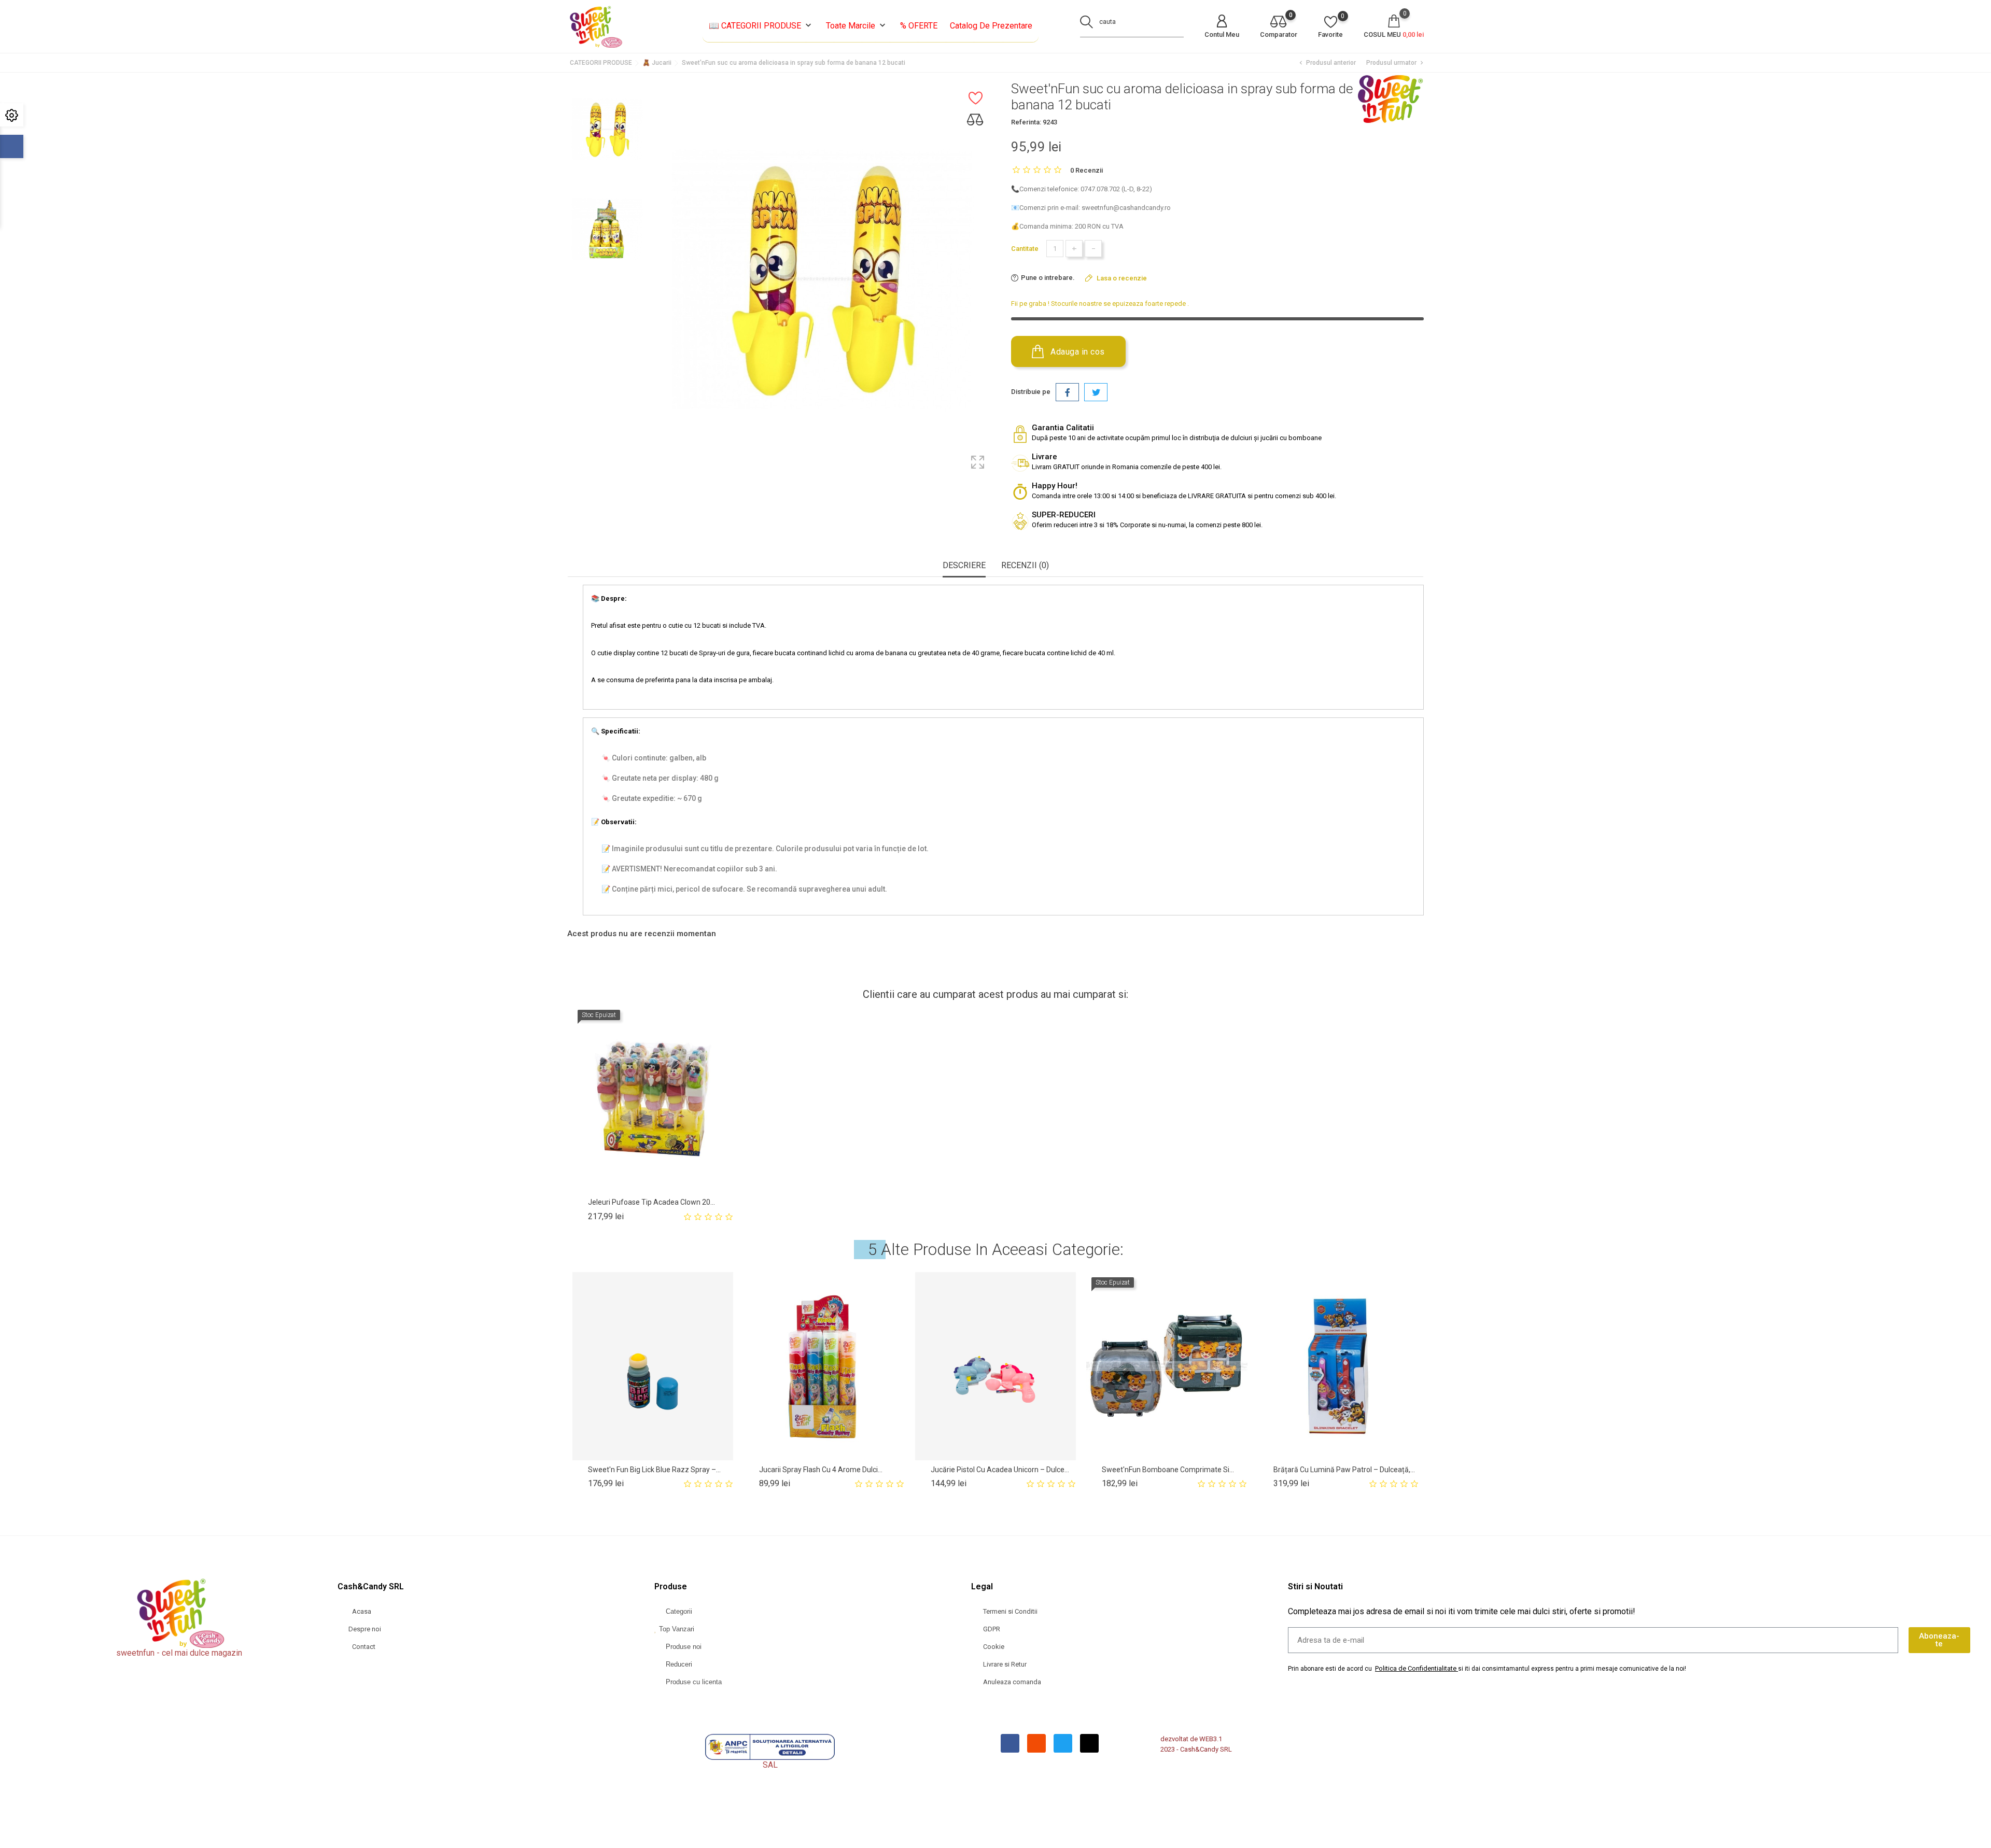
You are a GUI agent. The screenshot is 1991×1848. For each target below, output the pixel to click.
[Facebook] (1010, 1743)
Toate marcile (857, 26)
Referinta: (1026, 122)
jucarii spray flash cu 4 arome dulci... (821, 1470)
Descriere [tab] (964, 565)
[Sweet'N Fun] (1390, 99)
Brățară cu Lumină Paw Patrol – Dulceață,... (1344, 1470)
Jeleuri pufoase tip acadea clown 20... (651, 1202)
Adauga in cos (1077, 352)
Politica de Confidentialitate (1416, 1668)
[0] (1279, 23)
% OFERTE (919, 26)
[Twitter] (1063, 1743)
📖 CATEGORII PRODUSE (761, 26)
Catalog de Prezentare (991, 26)
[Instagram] (1036, 1743)
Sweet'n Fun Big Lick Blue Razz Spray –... (654, 1470)
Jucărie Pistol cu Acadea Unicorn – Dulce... (1000, 1470)
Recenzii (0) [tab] (1025, 565)
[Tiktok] (1089, 1743)
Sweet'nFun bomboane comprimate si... (1168, 1470)
